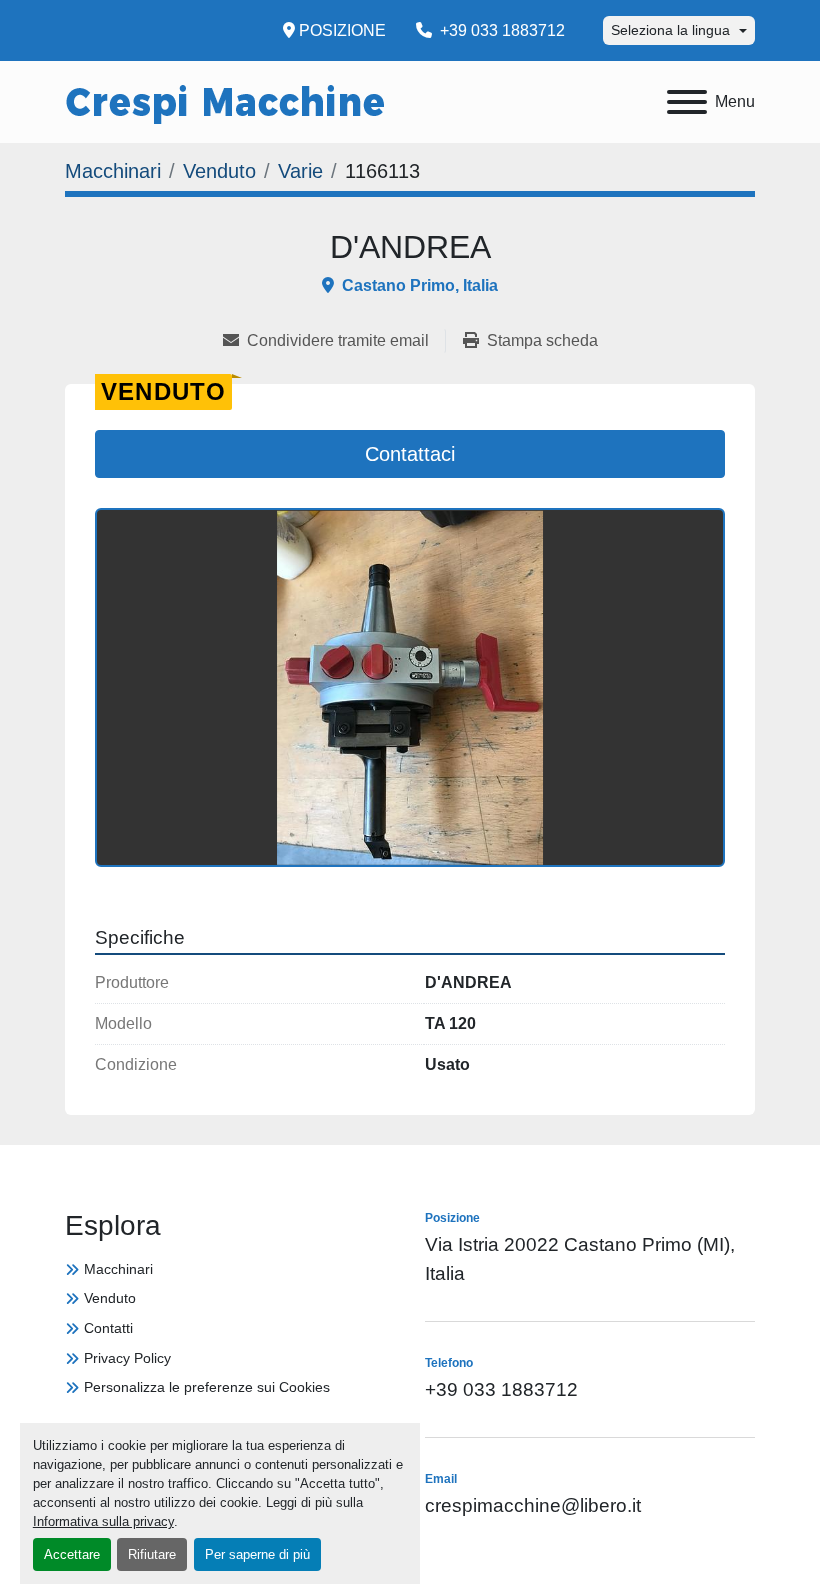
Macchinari (118, 1269)
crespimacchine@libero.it (533, 1505)
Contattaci (410, 454)
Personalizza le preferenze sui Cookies (207, 1387)
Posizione (342, 30)
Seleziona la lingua (670, 30)
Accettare (72, 1554)
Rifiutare (152, 1554)
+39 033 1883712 (500, 30)
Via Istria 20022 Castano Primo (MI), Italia (580, 1259)
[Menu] (687, 102)
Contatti (108, 1328)
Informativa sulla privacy (103, 1521)
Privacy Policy (127, 1358)
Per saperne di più (257, 1554)
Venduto (110, 1298)
